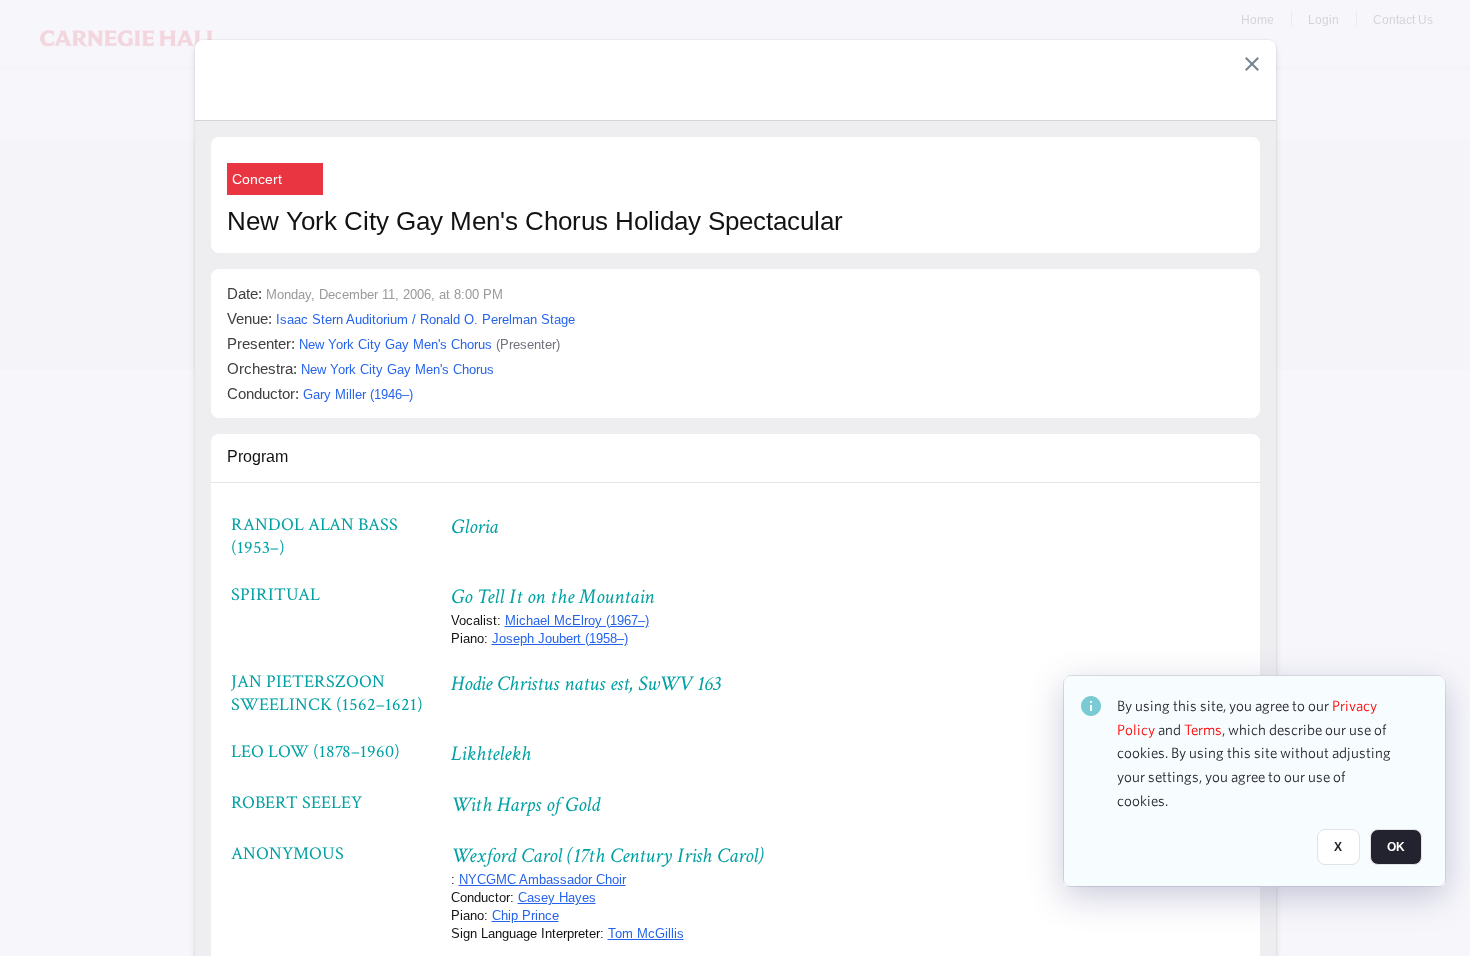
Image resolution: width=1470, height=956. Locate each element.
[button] (1252, 64)
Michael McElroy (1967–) (577, 620)
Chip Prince (525, 915)
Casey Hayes (557, 897)
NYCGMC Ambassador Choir (542, 879)
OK (1396, 847)
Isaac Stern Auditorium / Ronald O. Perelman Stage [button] (425, 319)
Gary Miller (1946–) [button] (358, 394)
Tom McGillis (646, 933)
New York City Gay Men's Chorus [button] (395, 344)
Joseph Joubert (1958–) (560, 638)
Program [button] (257, 456)
